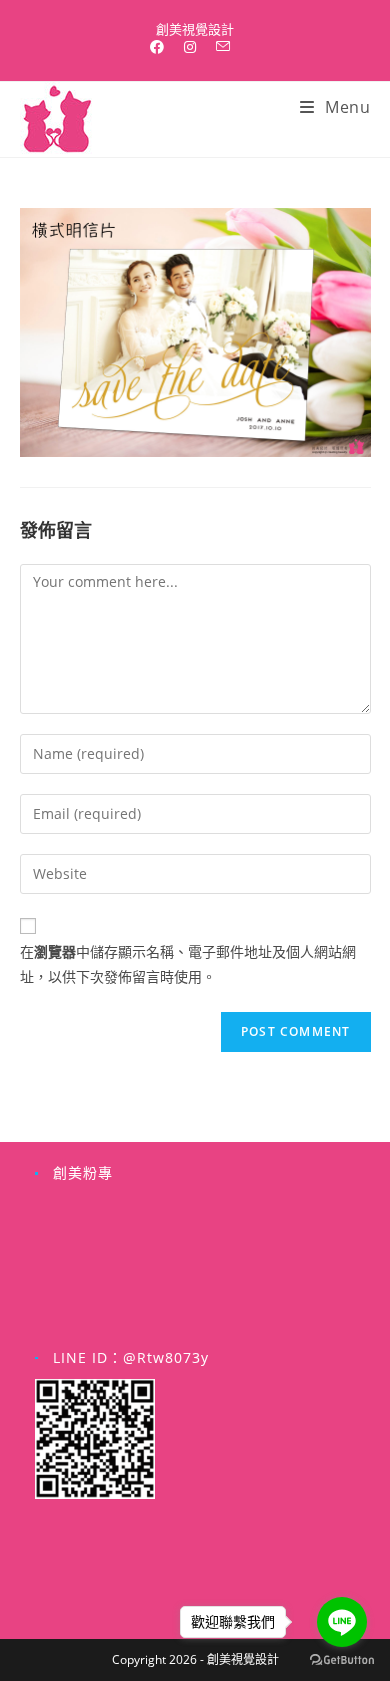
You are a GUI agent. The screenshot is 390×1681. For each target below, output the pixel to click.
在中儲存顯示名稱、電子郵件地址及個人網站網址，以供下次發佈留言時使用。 (188, 964)
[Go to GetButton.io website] (342, 1660)
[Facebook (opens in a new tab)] (162, 47)
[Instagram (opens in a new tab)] (190, 47)
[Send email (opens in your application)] (223, 47)
